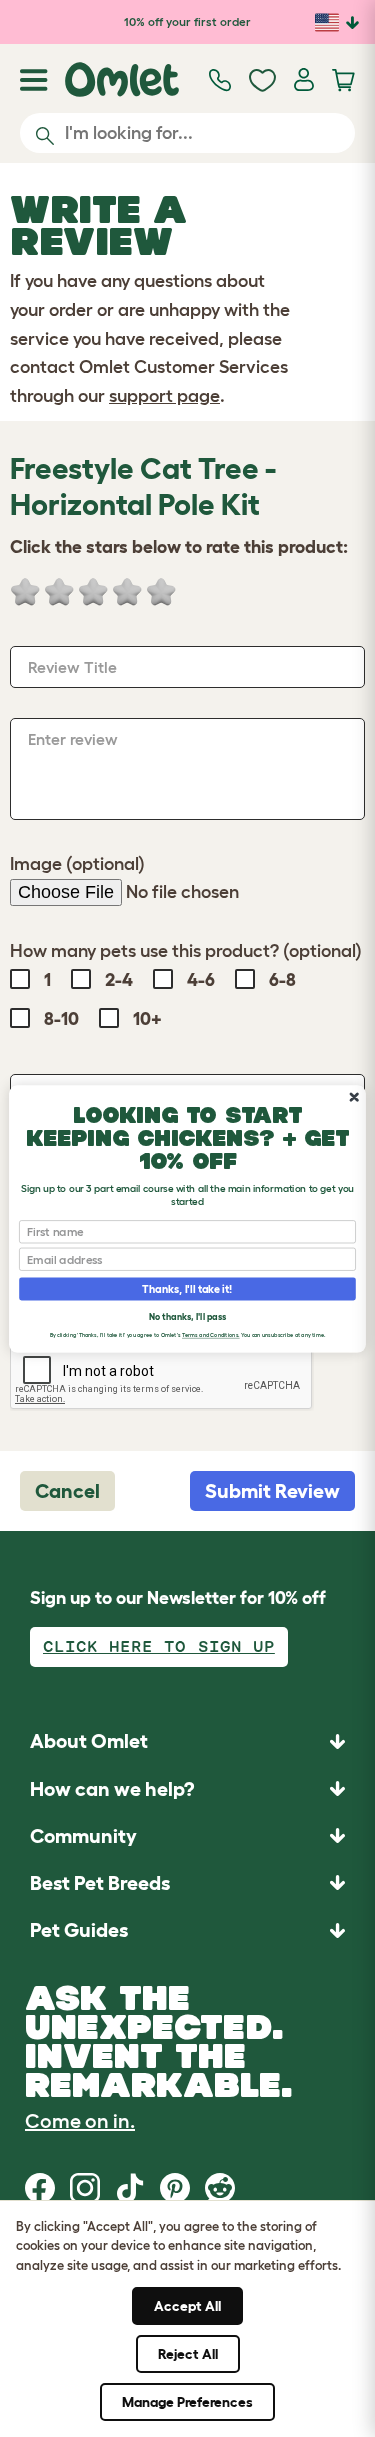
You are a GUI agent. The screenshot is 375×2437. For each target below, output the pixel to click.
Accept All (187, 2306)
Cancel (67, 1491)
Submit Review (272, 1491)
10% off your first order (187, 21)
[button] (187, 1930)
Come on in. (80, 2121)
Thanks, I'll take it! (187, 1288)
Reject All (188, 2354)
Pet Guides (79, 1930)
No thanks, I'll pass (187, 1316)
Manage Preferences (187, 2402)
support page (164, 396)
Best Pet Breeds (100, 1883)
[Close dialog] (354, 1097)
